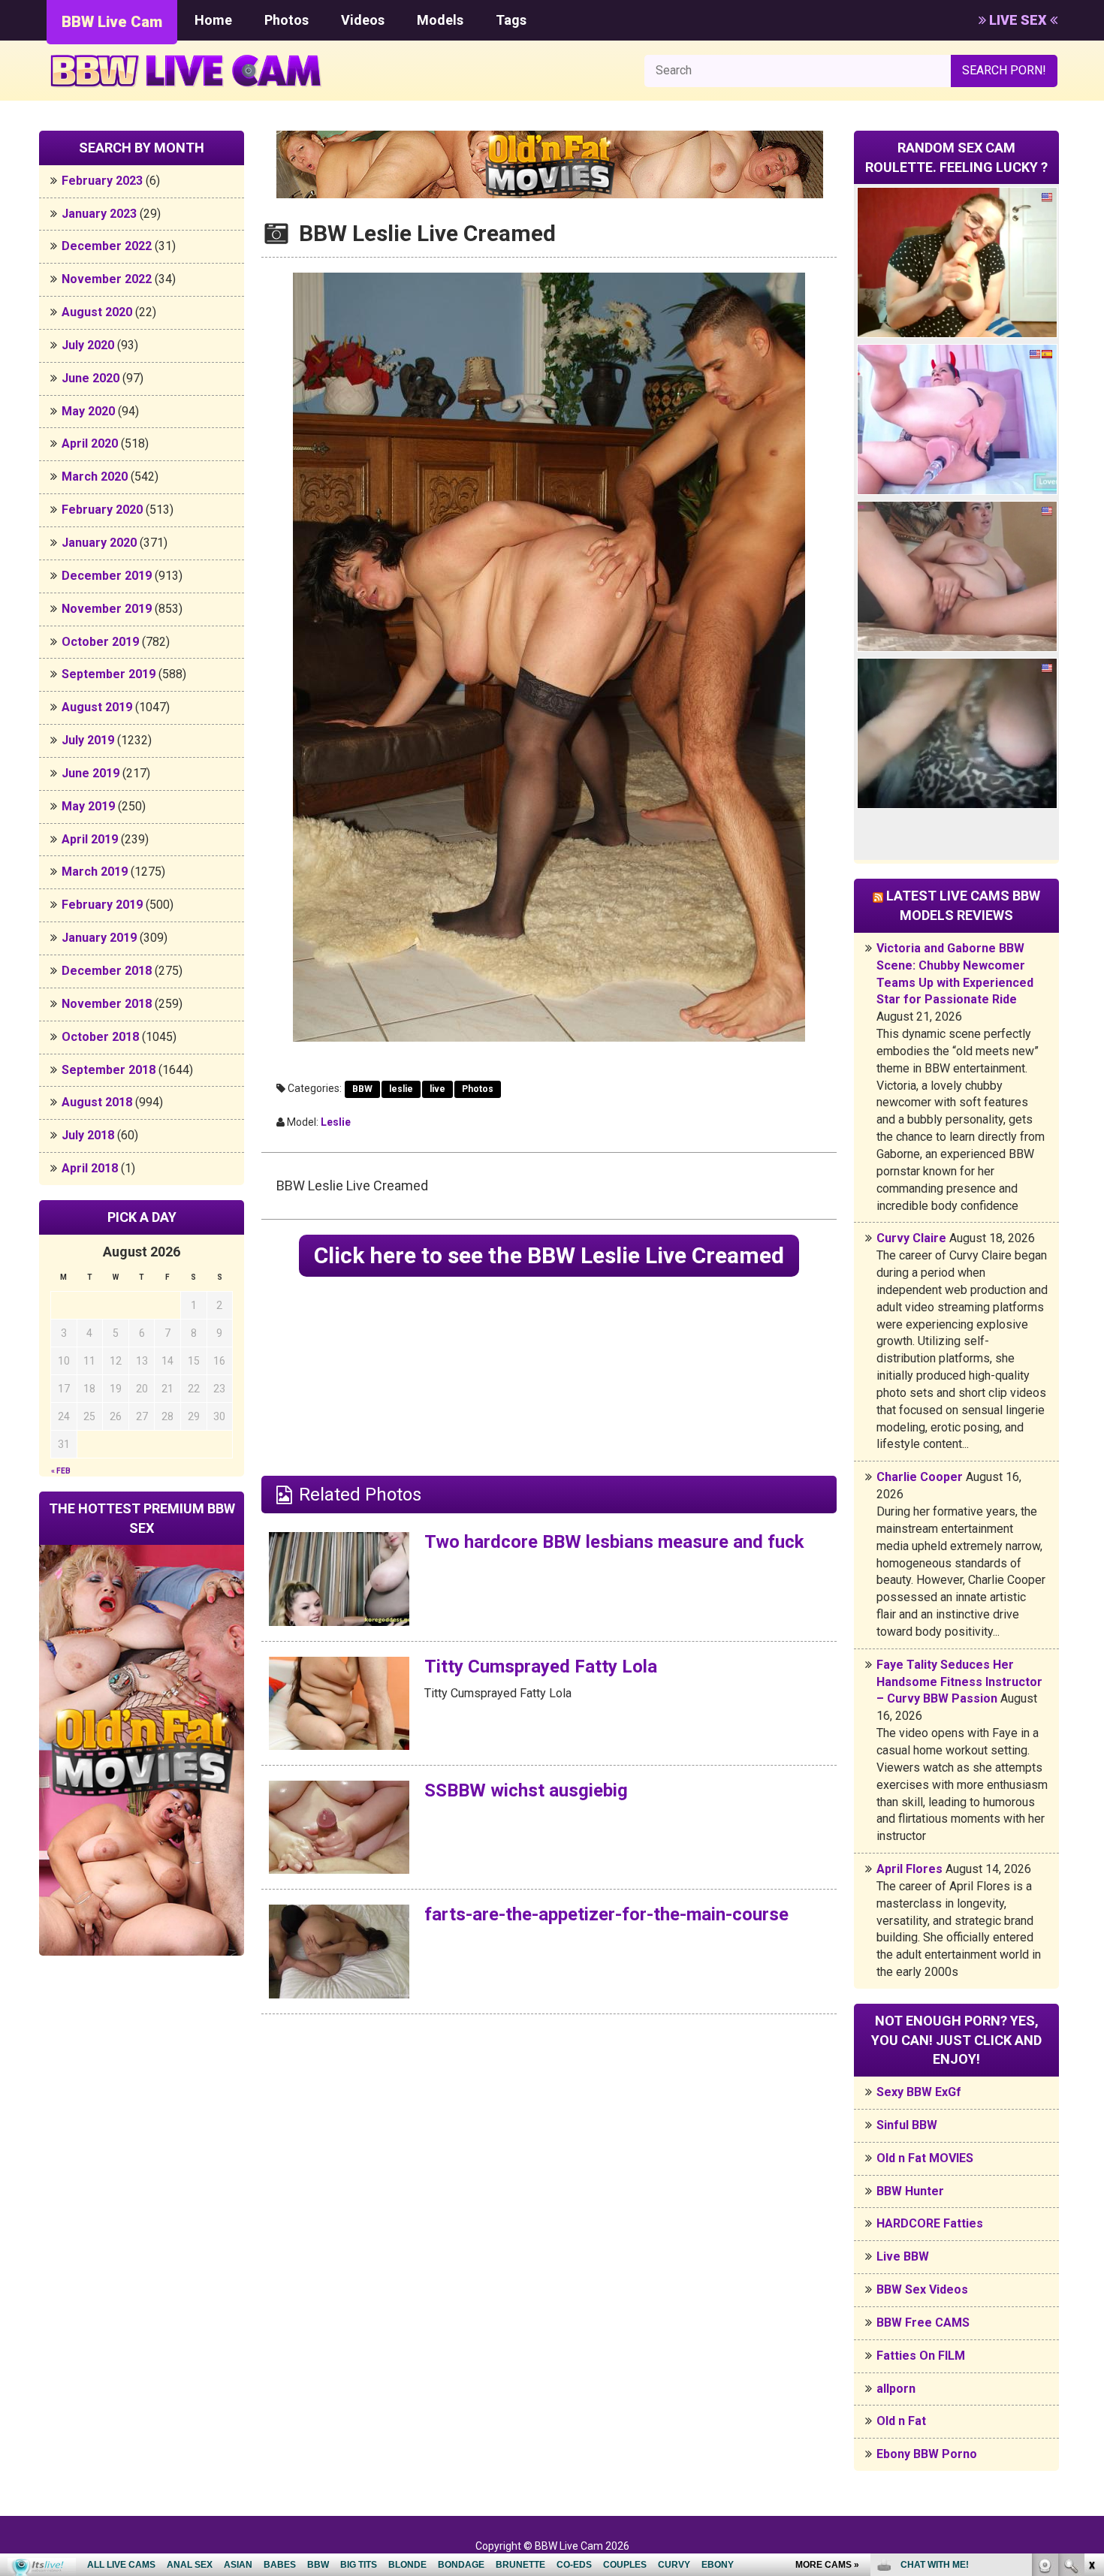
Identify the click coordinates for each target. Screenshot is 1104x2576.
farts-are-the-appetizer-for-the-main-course (606, 1914)
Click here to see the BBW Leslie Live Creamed (549, 1255)
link (1091, 2341)
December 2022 (107, 246)
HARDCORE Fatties (930, 2223)
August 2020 (97, 312)
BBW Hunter (910, 2191)
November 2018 (107, 1004)
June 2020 (90, 378)
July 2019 (88, 740)
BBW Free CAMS (923, 2323)
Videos (363, 20)
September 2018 (109, 1070)
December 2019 (107, 576)
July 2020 (88, 345)
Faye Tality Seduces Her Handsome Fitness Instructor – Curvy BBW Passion (959, 1682)
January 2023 (99, 214)
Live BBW (903, 2256)
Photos (287, 20)
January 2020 (99, 543)
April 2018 (90, 1168)
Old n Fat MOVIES (925, 2158)
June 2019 (90, 773)
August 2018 (97, 1102)
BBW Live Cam (112, 22)
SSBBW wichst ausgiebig (526, 1790)
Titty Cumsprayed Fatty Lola (541, 1667)
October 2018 (100, 1037)
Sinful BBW (907, 2125)
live (437, 1089)
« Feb (61, 1471)
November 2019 (107, 609)
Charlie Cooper (920, 1477)
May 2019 (88, 806)
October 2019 (100, 642)
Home (213, 20)
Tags (511, 20)
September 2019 (109, 674)
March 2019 (95, 872)
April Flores (909, 1869)
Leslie (336, 1122)
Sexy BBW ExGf (919, 2092)
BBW (362, 1089)
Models (440, 20)
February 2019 (102, 905)
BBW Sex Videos (922, 2289)
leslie (401, 1089)
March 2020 (95, 477)
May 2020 (88, 411)
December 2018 (107, 971)
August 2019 (97, 707)
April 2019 (90, 839)
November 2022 (107, 279)
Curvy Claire (911, 1238)
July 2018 (88, 1135)
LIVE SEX (1018, 20)
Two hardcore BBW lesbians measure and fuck (614, 1542)
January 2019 (99, 938)
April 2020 (90, 443)
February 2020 (102, 510)
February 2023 (102, 181)
